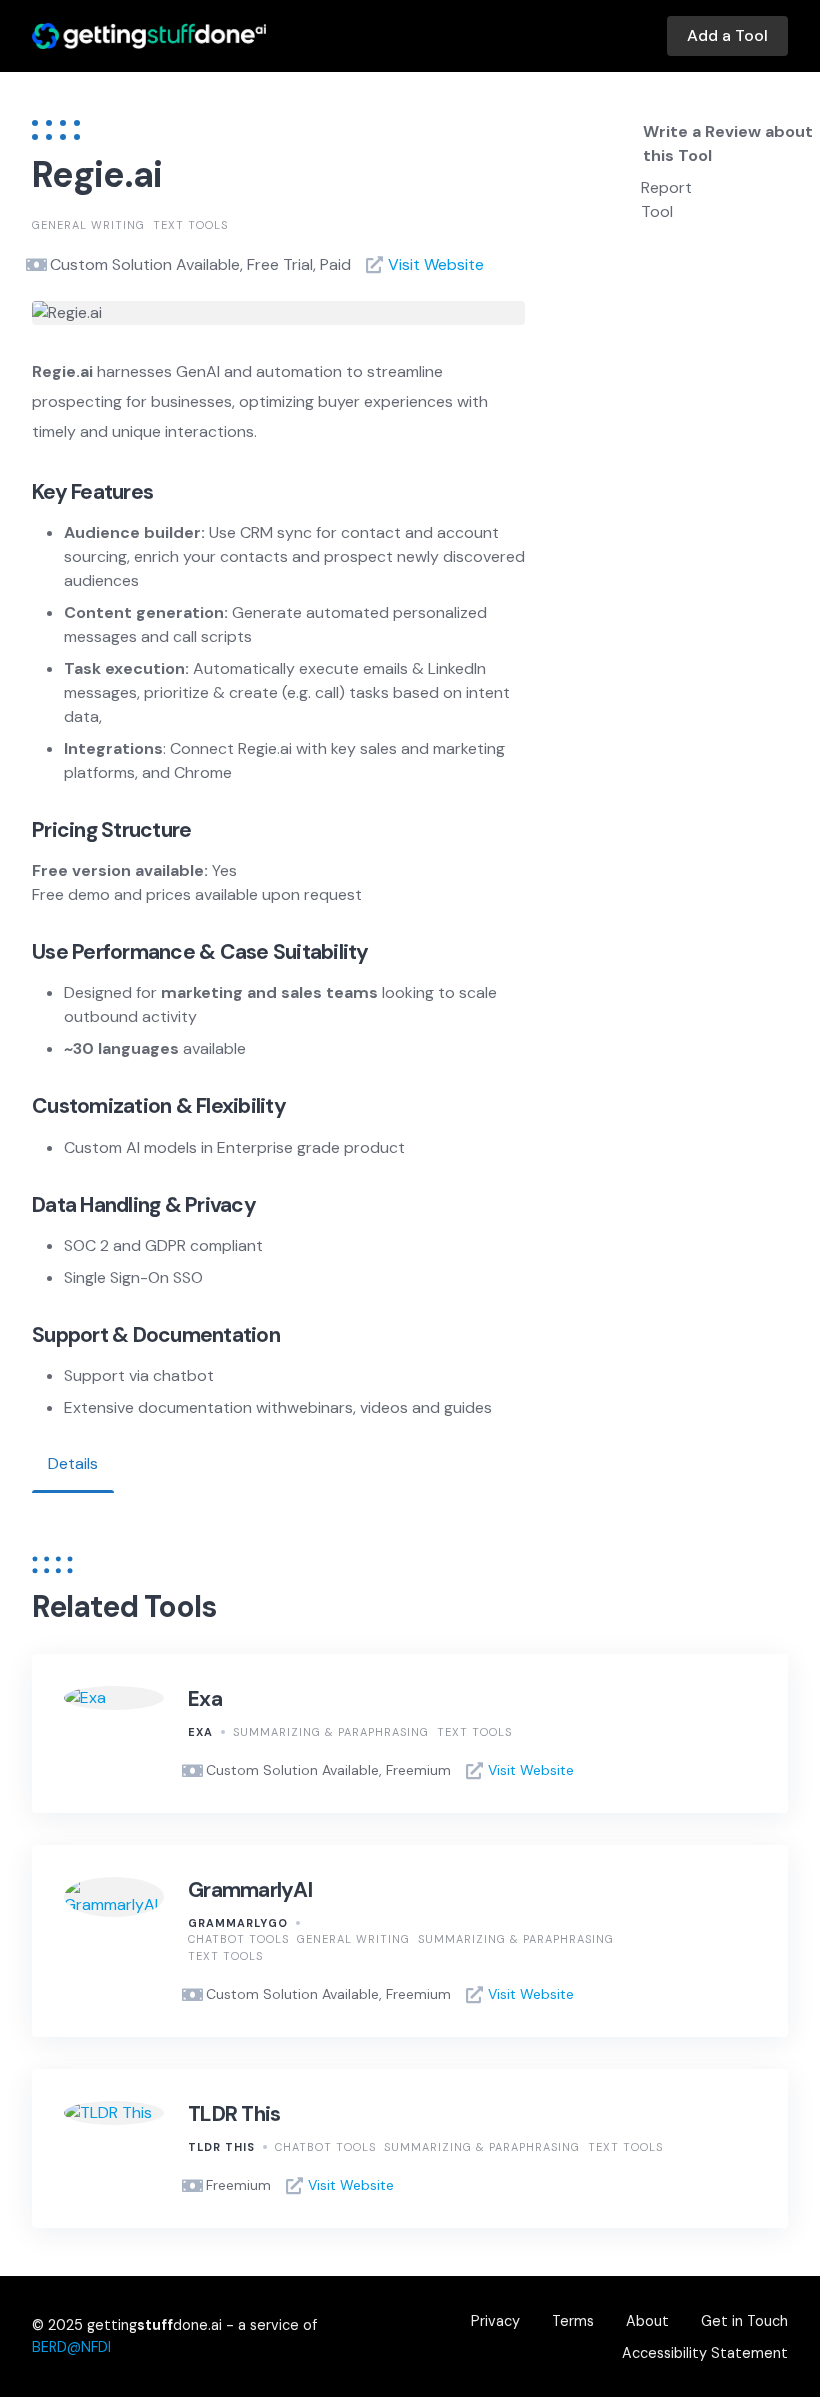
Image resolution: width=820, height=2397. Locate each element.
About (647, 2321)
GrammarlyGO (238, 1923)
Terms (573, 2321)
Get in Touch (744, 2321)
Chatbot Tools (238, 1939)
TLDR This (234, 2114)
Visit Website (436, 264)
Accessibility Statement (705, 2353)
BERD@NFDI (71, 2347)
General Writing (88, 225)
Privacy (495, 2321)
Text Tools (190, 225)
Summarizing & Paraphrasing (331, 1732)
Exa (205, 1699)
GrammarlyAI (250, 1890)
